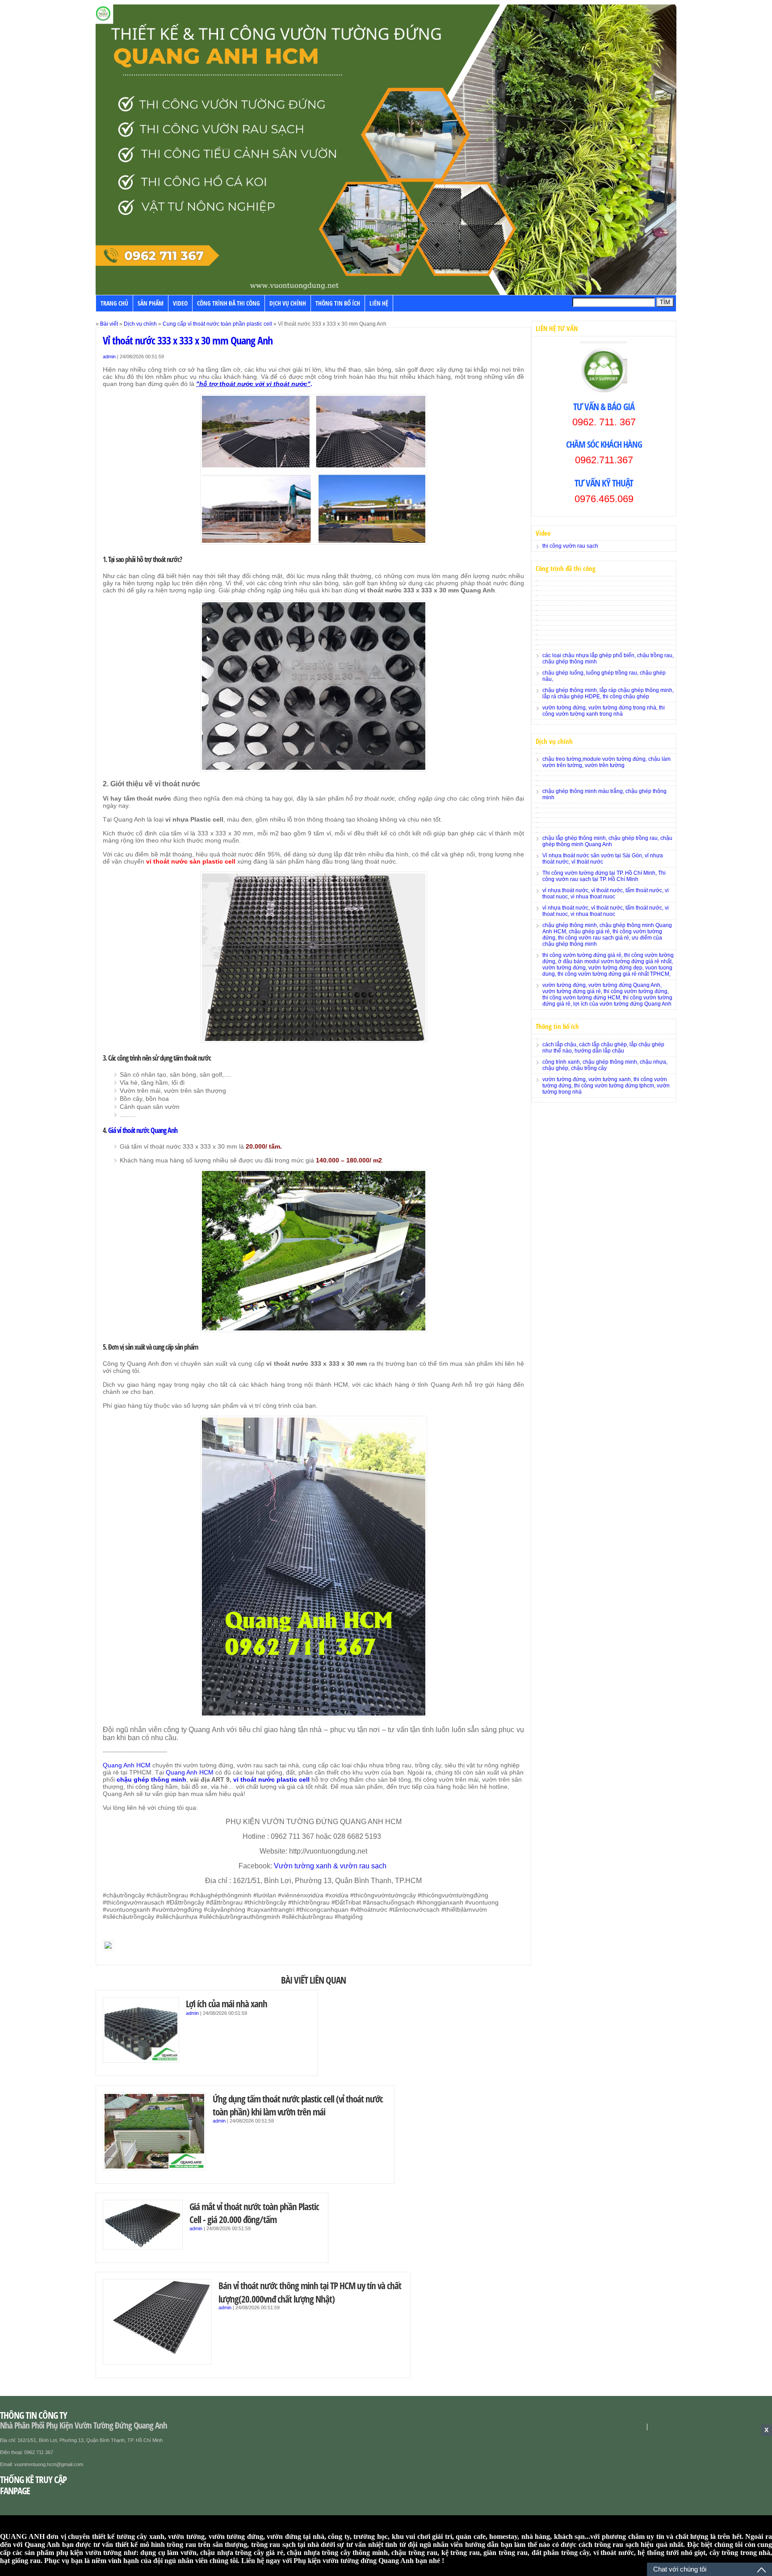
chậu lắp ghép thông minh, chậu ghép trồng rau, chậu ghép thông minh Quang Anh (607, 841)
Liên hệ (379, 303)
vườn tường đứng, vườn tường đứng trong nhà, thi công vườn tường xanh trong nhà (604, 711)
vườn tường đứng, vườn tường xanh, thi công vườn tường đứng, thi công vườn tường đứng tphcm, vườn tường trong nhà (606, 1086)
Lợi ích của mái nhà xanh (227, 2003)
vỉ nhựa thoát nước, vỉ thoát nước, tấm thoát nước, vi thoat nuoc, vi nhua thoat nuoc (606, 894)
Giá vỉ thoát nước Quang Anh (143, 1130)
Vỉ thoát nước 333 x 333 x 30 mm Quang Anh (188, 340)
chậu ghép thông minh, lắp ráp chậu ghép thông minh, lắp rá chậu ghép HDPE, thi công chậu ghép (608, 693)
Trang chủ (114, 303)
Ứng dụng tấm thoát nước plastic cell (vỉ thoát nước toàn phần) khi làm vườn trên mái (298, 2105)
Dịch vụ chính (288, 303)
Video (180, 303)
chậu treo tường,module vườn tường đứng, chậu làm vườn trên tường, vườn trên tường (606, 762)
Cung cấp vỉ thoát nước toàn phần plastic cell (217, 324)
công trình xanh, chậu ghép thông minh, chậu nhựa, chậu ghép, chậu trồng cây (605, 1065)
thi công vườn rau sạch (570, 546)
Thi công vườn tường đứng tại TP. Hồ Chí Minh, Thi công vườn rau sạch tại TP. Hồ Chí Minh (604, 876)
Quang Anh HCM (127, 1765)
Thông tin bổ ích (338, 303)
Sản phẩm (151, 303)
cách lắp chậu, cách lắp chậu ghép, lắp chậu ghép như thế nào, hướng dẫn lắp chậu (603, 1048)
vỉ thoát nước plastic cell (271, 1779)
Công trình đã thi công (229, 303)
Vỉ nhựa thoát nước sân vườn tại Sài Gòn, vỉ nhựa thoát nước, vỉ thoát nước (603, 859)
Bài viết (109, 324)
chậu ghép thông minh (151, 1779)
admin (109, 357)
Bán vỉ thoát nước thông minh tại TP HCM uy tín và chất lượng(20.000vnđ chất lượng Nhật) (310, 2292)
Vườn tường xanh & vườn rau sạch (331, 1866)
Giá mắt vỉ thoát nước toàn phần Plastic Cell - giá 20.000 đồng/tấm (254, 2213)
